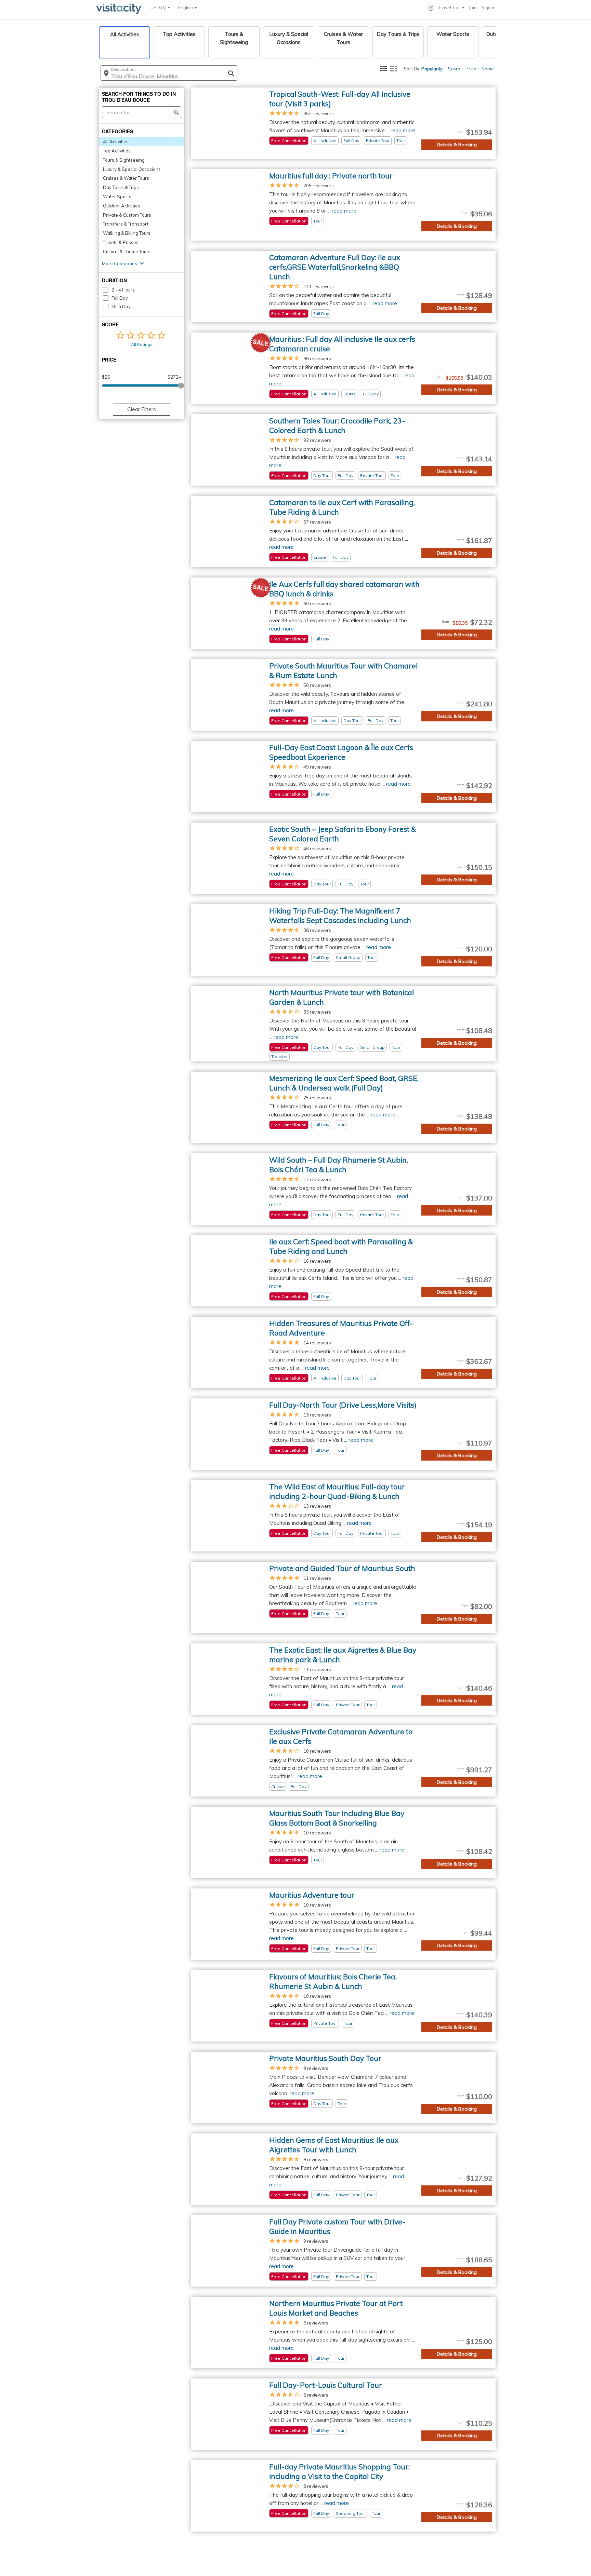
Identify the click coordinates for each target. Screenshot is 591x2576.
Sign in (488, 8)
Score (454, 69)
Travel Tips (450, 8)
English (186, 8)
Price (471, 69)
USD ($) (159, 8)
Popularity (432, 69)
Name (488, 69)
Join (473, 8)
